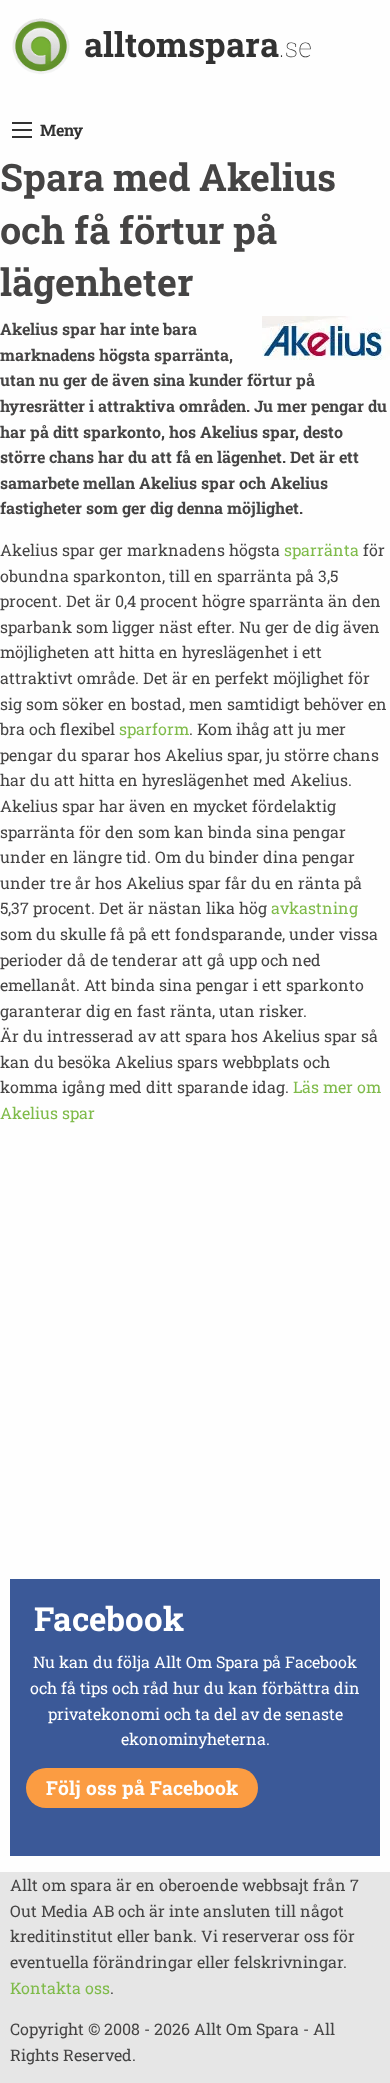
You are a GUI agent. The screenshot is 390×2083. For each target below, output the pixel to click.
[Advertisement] (195, 1378)
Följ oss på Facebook (142, 1787)
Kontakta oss (60, 1987)
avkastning (314, 907)
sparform (154, 728)
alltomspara (198, 43)
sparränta (321, 549)
